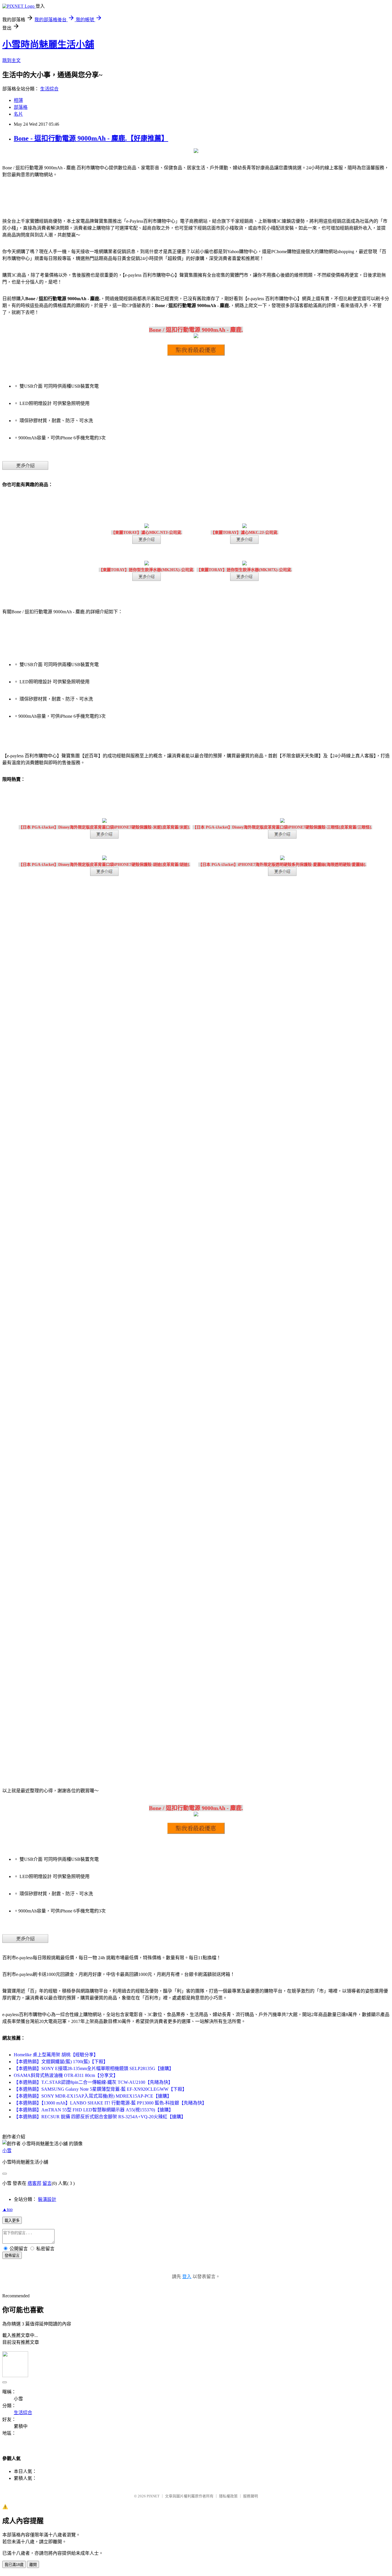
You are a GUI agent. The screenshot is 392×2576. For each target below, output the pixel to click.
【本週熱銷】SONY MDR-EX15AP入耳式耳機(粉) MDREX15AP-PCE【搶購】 (93, 2096)
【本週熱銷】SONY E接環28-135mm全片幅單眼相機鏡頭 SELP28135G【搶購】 (94, 2068)
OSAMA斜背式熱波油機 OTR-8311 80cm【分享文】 (66, 2075)
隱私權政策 (228, 2496)
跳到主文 (11, 60)
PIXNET (153, 2496)
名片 (18, 114)
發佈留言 (12, 2256)
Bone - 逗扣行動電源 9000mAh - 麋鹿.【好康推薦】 (91, 138)
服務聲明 (251, 2496)
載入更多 (12, 2221)
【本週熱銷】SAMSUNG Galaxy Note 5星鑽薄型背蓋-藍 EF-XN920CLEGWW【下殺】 (100, 2089)
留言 (47, 2183)
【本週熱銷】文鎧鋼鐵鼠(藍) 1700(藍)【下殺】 (61, 2062)
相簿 (18, 100)
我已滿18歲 (14, 2565)
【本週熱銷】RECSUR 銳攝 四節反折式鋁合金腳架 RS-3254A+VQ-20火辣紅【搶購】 (100, 2117)
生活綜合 (49, 89)
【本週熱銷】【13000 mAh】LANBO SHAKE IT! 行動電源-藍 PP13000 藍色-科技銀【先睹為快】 (110, 2103)
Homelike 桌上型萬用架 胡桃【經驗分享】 (56, 2055)
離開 (33, 2565)
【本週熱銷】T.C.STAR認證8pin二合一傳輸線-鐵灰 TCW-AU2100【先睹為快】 (93, 2082)
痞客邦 (34, 2183)
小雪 (7, 2151)
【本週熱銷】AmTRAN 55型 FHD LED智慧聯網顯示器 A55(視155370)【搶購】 (94, 2110)
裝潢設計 (47, 2199)
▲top (7, 2209)
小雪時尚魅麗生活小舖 (48, 44)
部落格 (21, 107)
